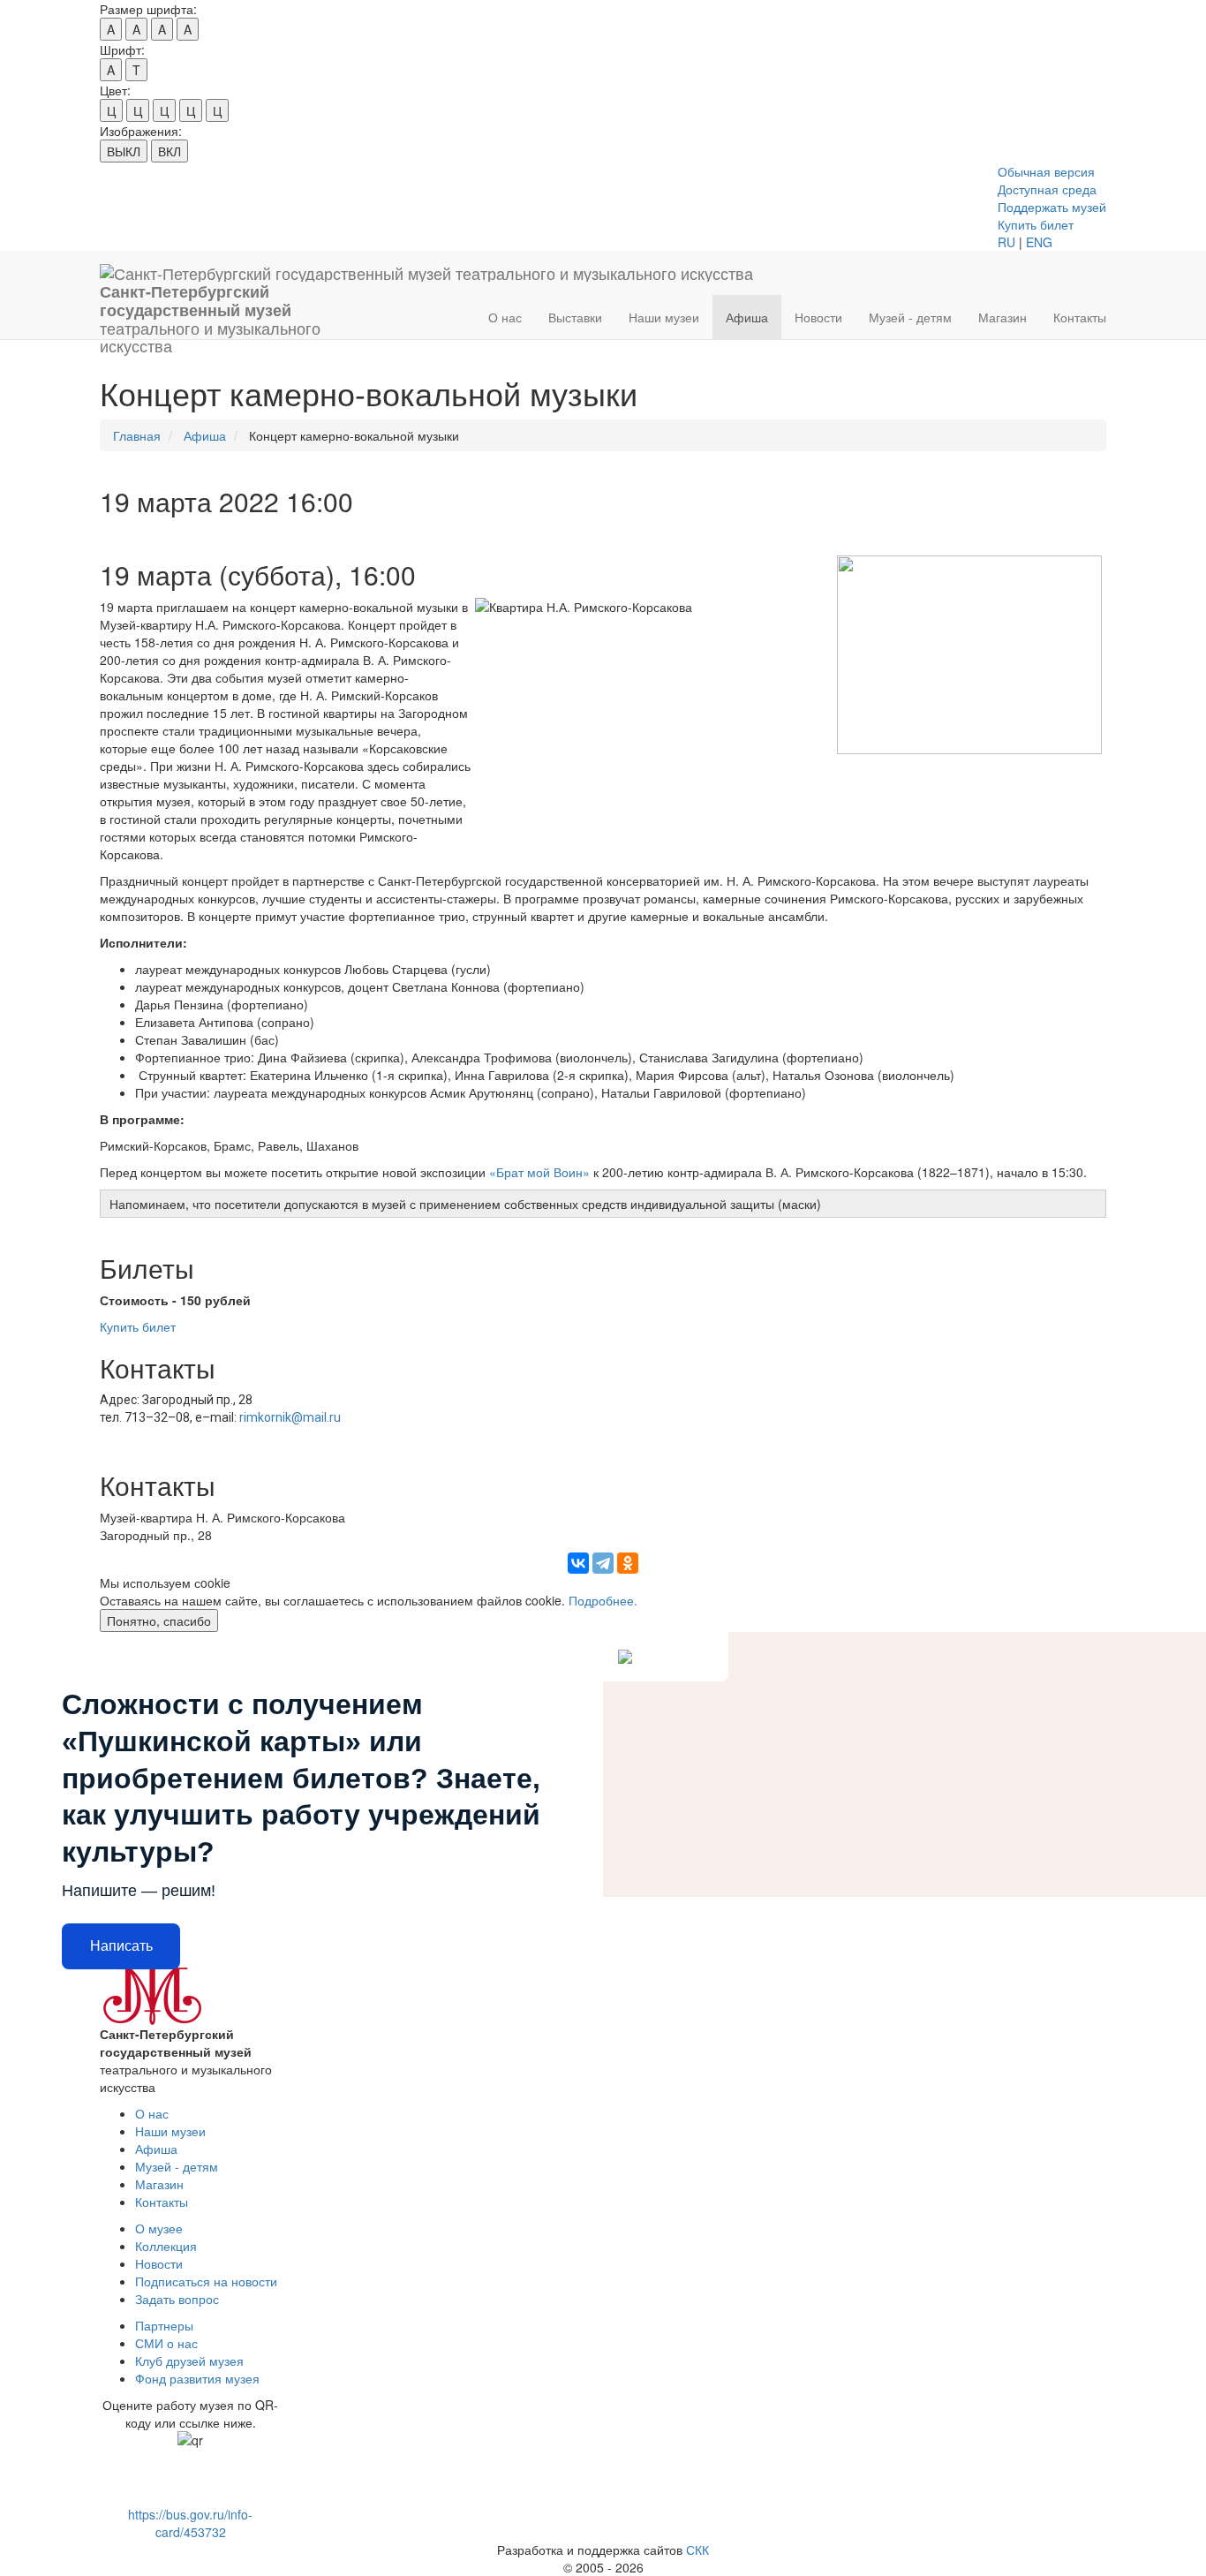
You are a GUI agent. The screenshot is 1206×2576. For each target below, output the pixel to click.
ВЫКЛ (124, 151)
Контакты (1080, 317)
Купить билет (1036, 224)
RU (1006, 242)
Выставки (575, 317)
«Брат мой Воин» (539, 1172)
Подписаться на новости (206, 2281)
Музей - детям (910, 317)
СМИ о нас (166, 2343)
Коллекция (166, 2246)
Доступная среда (1047, 189)
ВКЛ (170, 151)
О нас (505, 317)
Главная (137, 435)
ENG (1039, 242)
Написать (121, 1946)
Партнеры (164, 2325)
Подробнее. (603, 1600)
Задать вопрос (177, 2299)
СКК (697, 2550)
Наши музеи (664, 317)
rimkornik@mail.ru (290, 1417)
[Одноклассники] (628, 1563)
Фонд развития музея (197, 2378)
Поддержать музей (1052, 207)
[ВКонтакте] (578, 1563)
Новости (818, 317)
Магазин (1002, 317)
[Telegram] (603, 1563)
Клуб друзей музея (189, 2361)
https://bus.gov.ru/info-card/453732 (190, 2523)
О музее (159, 2228)
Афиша (747, 317)
